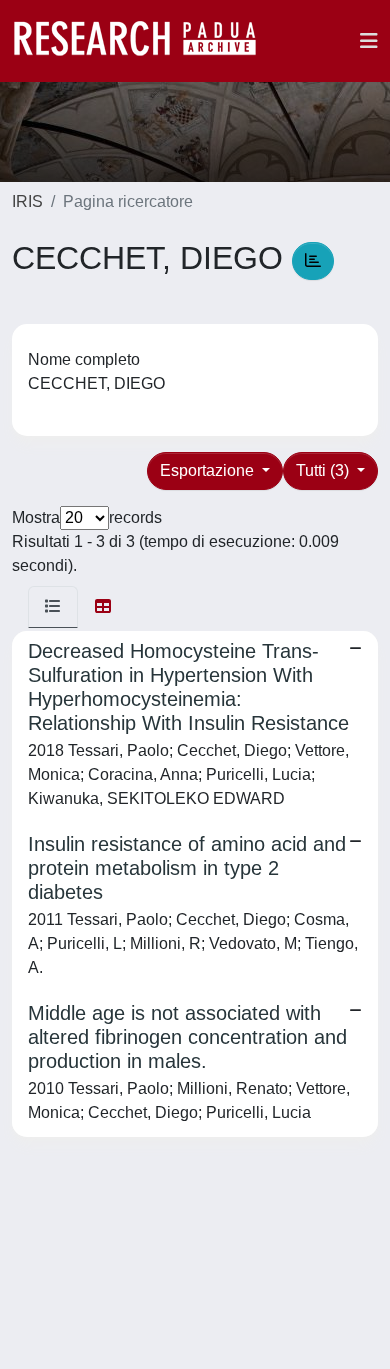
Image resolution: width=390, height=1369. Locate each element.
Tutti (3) (324, 470)
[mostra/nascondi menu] (369, 41)
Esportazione (209, 470)
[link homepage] (145, 41)
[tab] (53, 607)
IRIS (27, 201)
